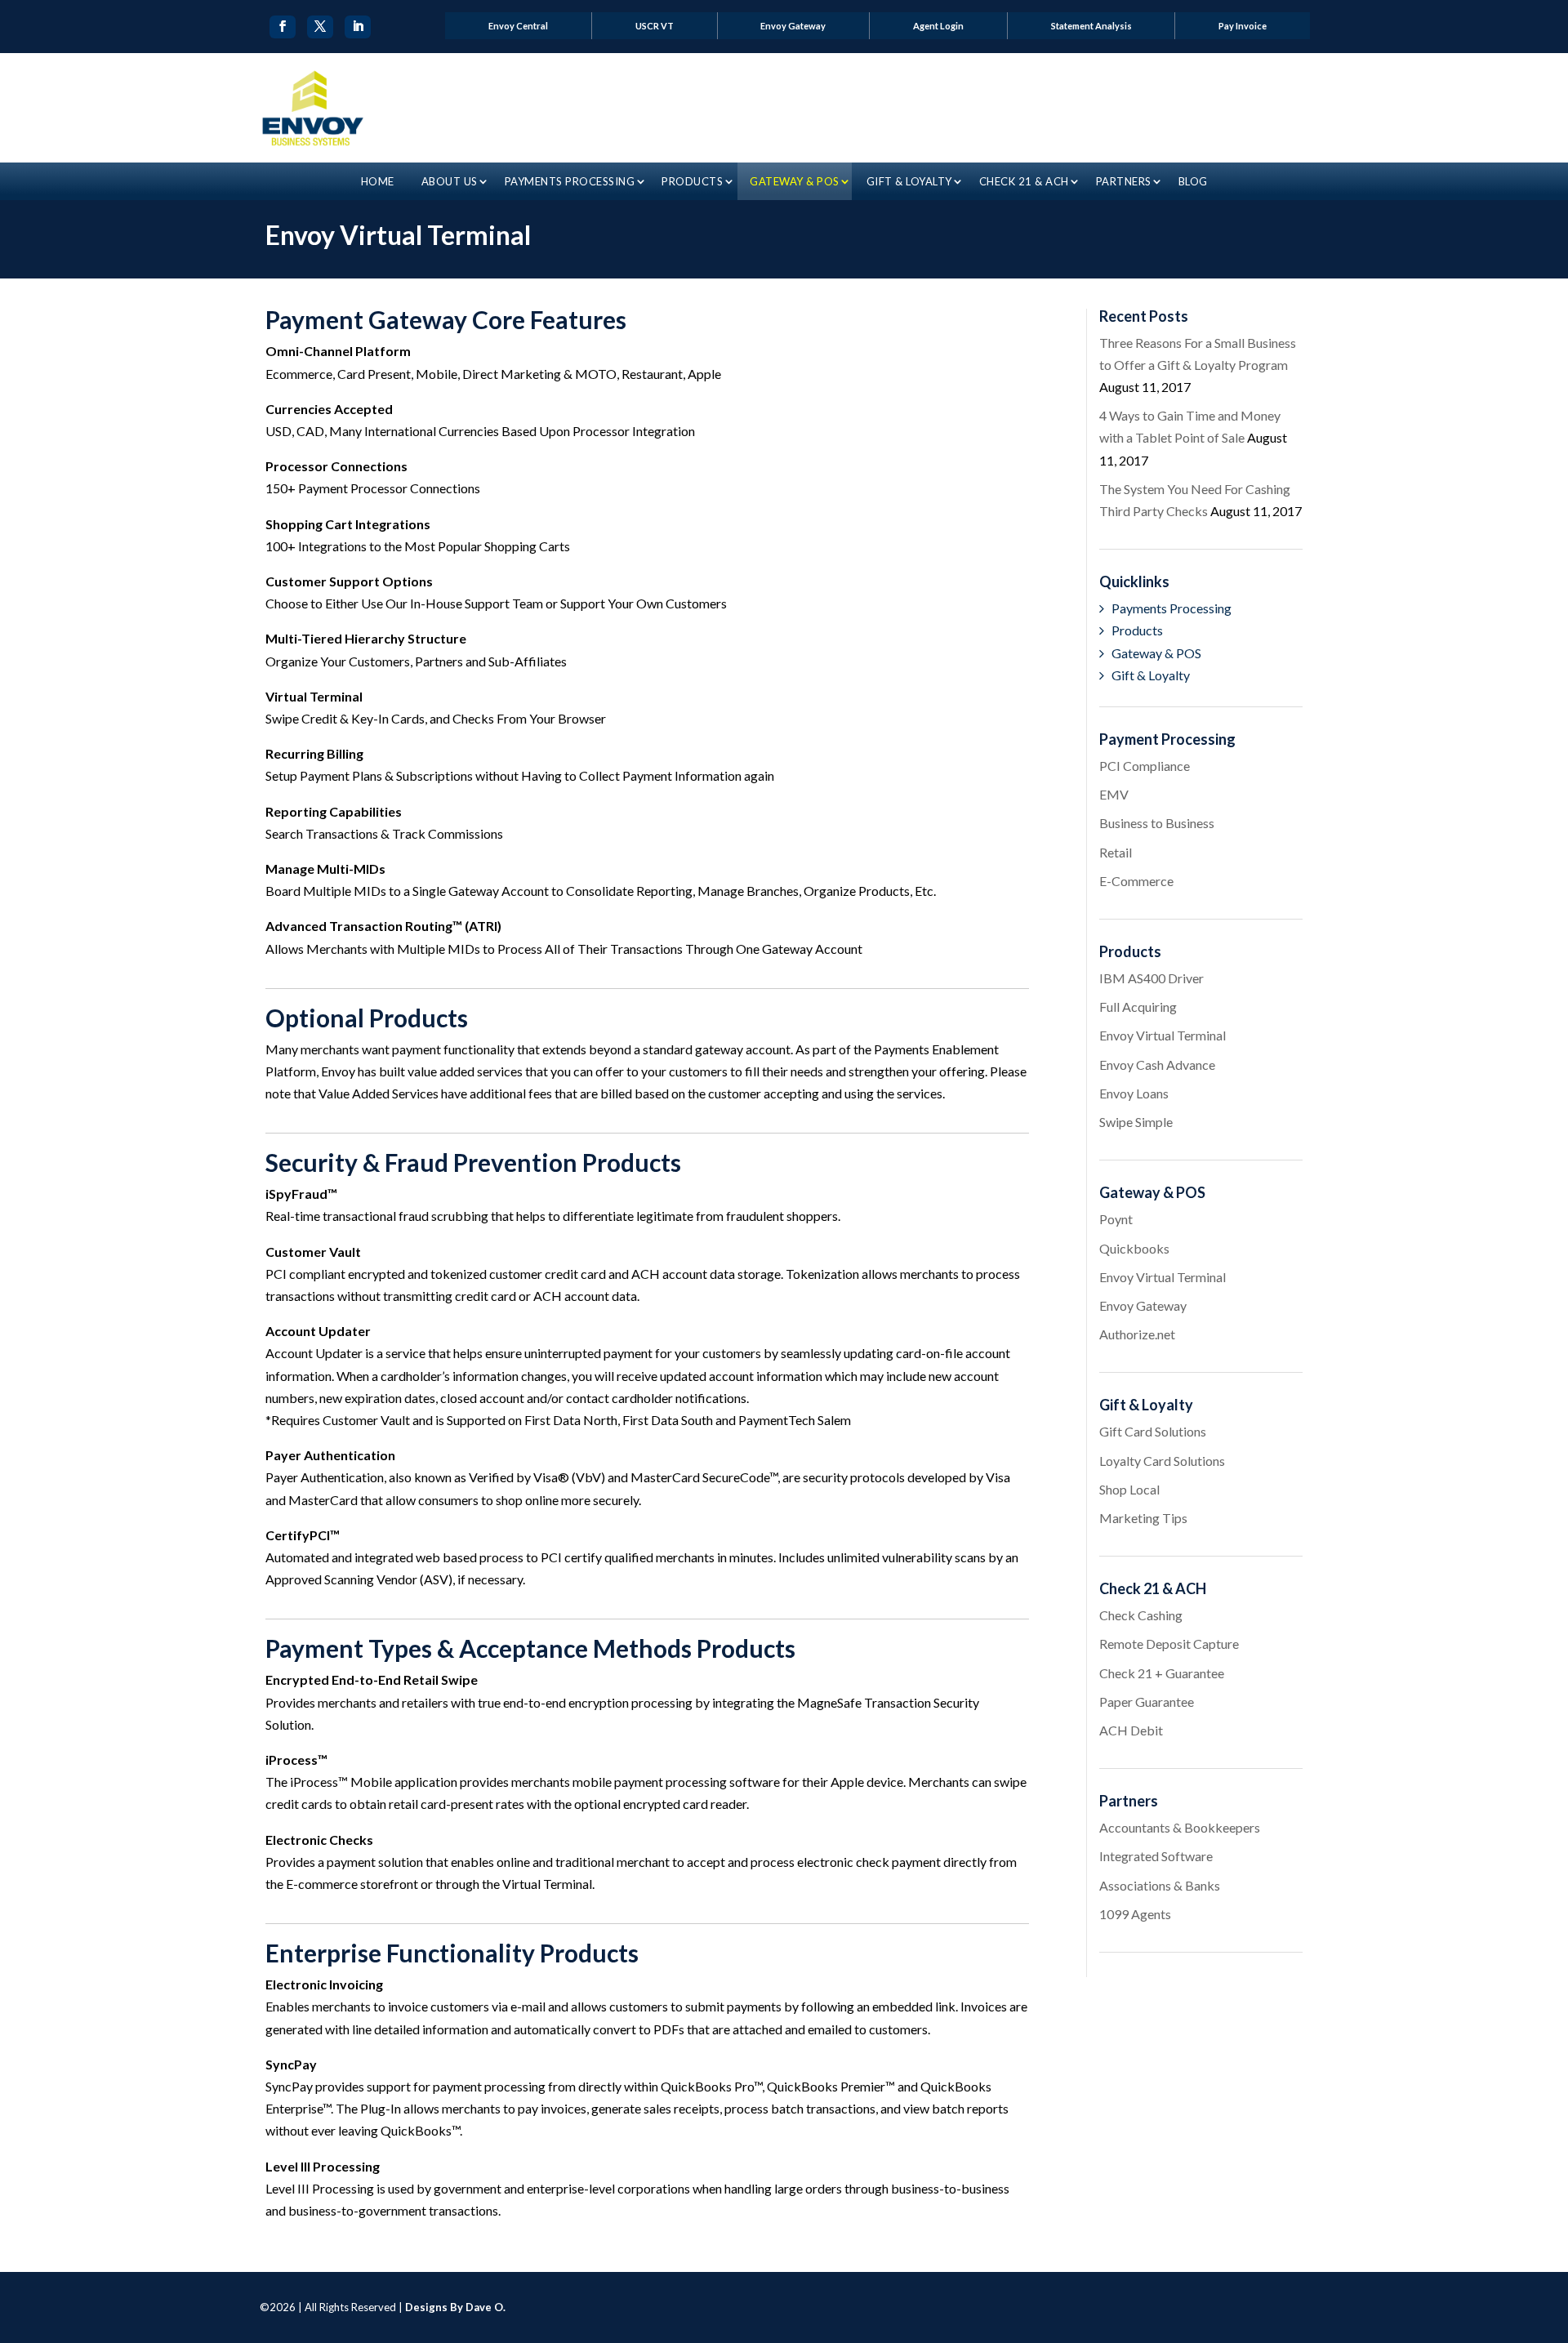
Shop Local (1129, 1489)
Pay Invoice (1243, 26)
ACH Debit (1131, 1730)
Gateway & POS (795, 181)
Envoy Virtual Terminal (1163, 1035)
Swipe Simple (1136, 1122)
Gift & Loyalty (909, 181)
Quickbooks (1134, 1248)
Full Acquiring (1138, 1007)
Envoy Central (518, 26)
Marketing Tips (1143, 1518)
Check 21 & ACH (1024, 181)
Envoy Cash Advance (1157, 1065)
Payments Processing (570, 181)
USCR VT (655, 26)
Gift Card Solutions (1153, 1431)
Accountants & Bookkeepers (1180, 1827)
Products (692, 181)
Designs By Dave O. (455, 2307)
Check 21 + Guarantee (1162, 1673)
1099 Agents (1135, 1914)
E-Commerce (1136, 881)
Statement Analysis (1091, 26)
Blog (1193, 181)
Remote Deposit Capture (1169, 1644)
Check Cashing (1141, 1615)
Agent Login (938, 26)
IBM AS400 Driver (1151, 978)
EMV (1114, 794)
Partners (1124, 181)
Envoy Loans (1134, 1093)
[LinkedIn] (358, 27)
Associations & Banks (1160, 1885)
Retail (1116, 852)
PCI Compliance (1145, 766)
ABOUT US (450, 181)
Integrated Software (1156, 1856)
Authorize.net (1137, 1334)
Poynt (1116, 1219)
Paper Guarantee (1147, 1702)
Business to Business (1157, 823)
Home (378, 181)
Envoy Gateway (793, 26)
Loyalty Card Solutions (1162, 1461)
